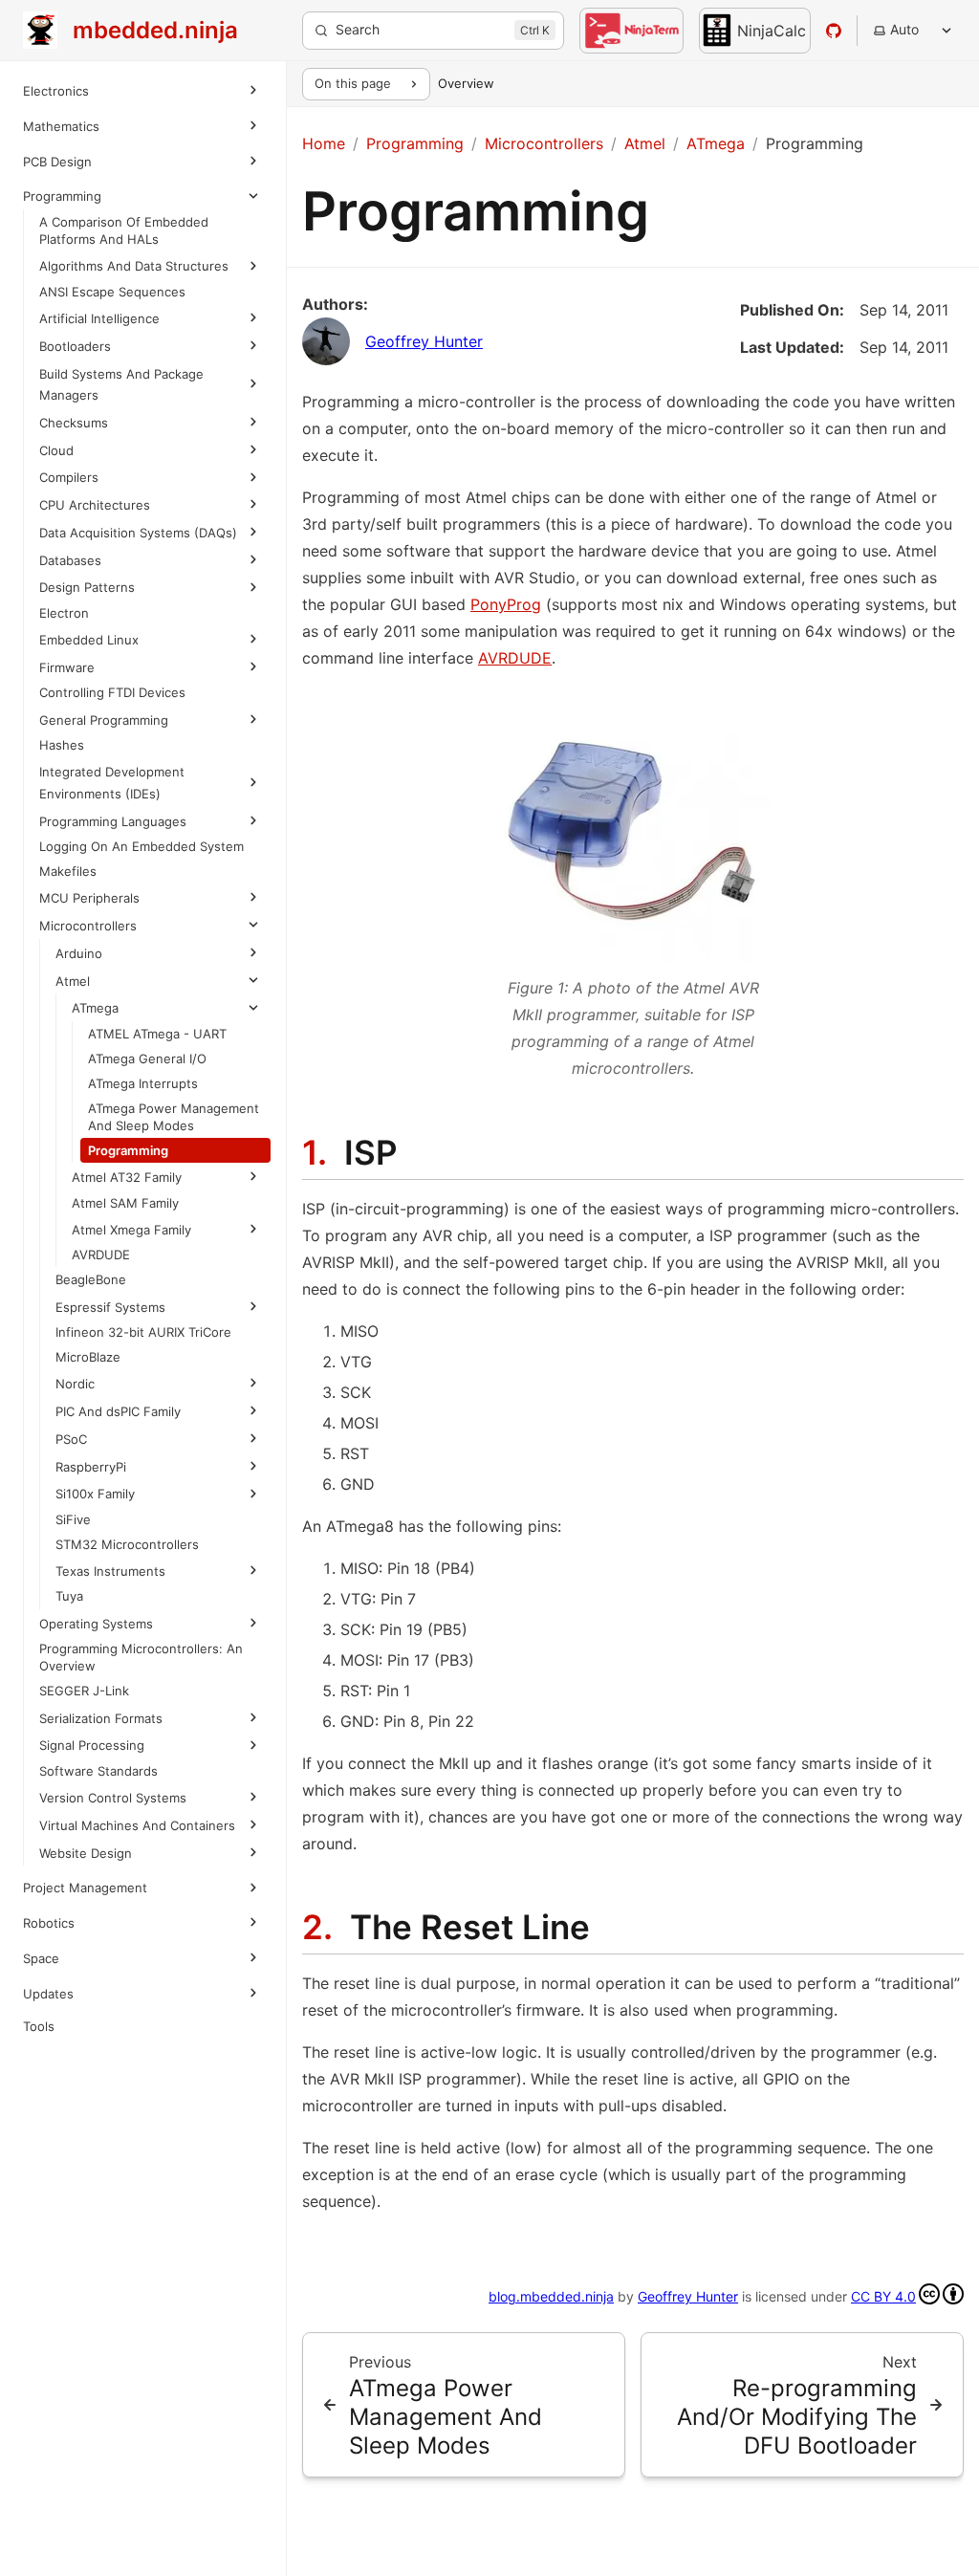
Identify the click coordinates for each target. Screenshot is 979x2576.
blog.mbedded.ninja (551, 2296)
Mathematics (61, 126)
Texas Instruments (110, 1610)
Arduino (79, 974)
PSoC (71, 1477)
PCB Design (57, 162)
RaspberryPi (91, 1505)
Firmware (67, 688)
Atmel (73, 1002)
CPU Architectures (95, 505)
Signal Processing (92, 1784)
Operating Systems (96, 1662)
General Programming (104, 741)
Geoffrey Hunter (424, 341)
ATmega (95, 1030)
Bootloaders (75, 346)
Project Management (85, 1948)
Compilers (69, 477)
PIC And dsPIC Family (118, 1451)
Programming (62, 196)
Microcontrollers (88, 947)
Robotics (49, 1983)
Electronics (56, 91)
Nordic (75, 1423)
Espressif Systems (110, 1345)
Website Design (86, 1913)
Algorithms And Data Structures (134, 266)
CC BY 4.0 (883, 2296)
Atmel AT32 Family (127, 1216)
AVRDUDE (515, 658)
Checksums (74, 423)
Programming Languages (113, 842)
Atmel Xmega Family (131, 1268)
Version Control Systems (113, 1837)
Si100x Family (95, 1533)
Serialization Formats (101, 1757)
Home (324, 143)
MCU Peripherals (89, 920)
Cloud (56, 450)
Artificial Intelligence (99, 318)
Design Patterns (87, 609)
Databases (70, 581)
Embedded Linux (89, 662)
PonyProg (506, 604)
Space (41, 2019)
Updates (48, 2054)
